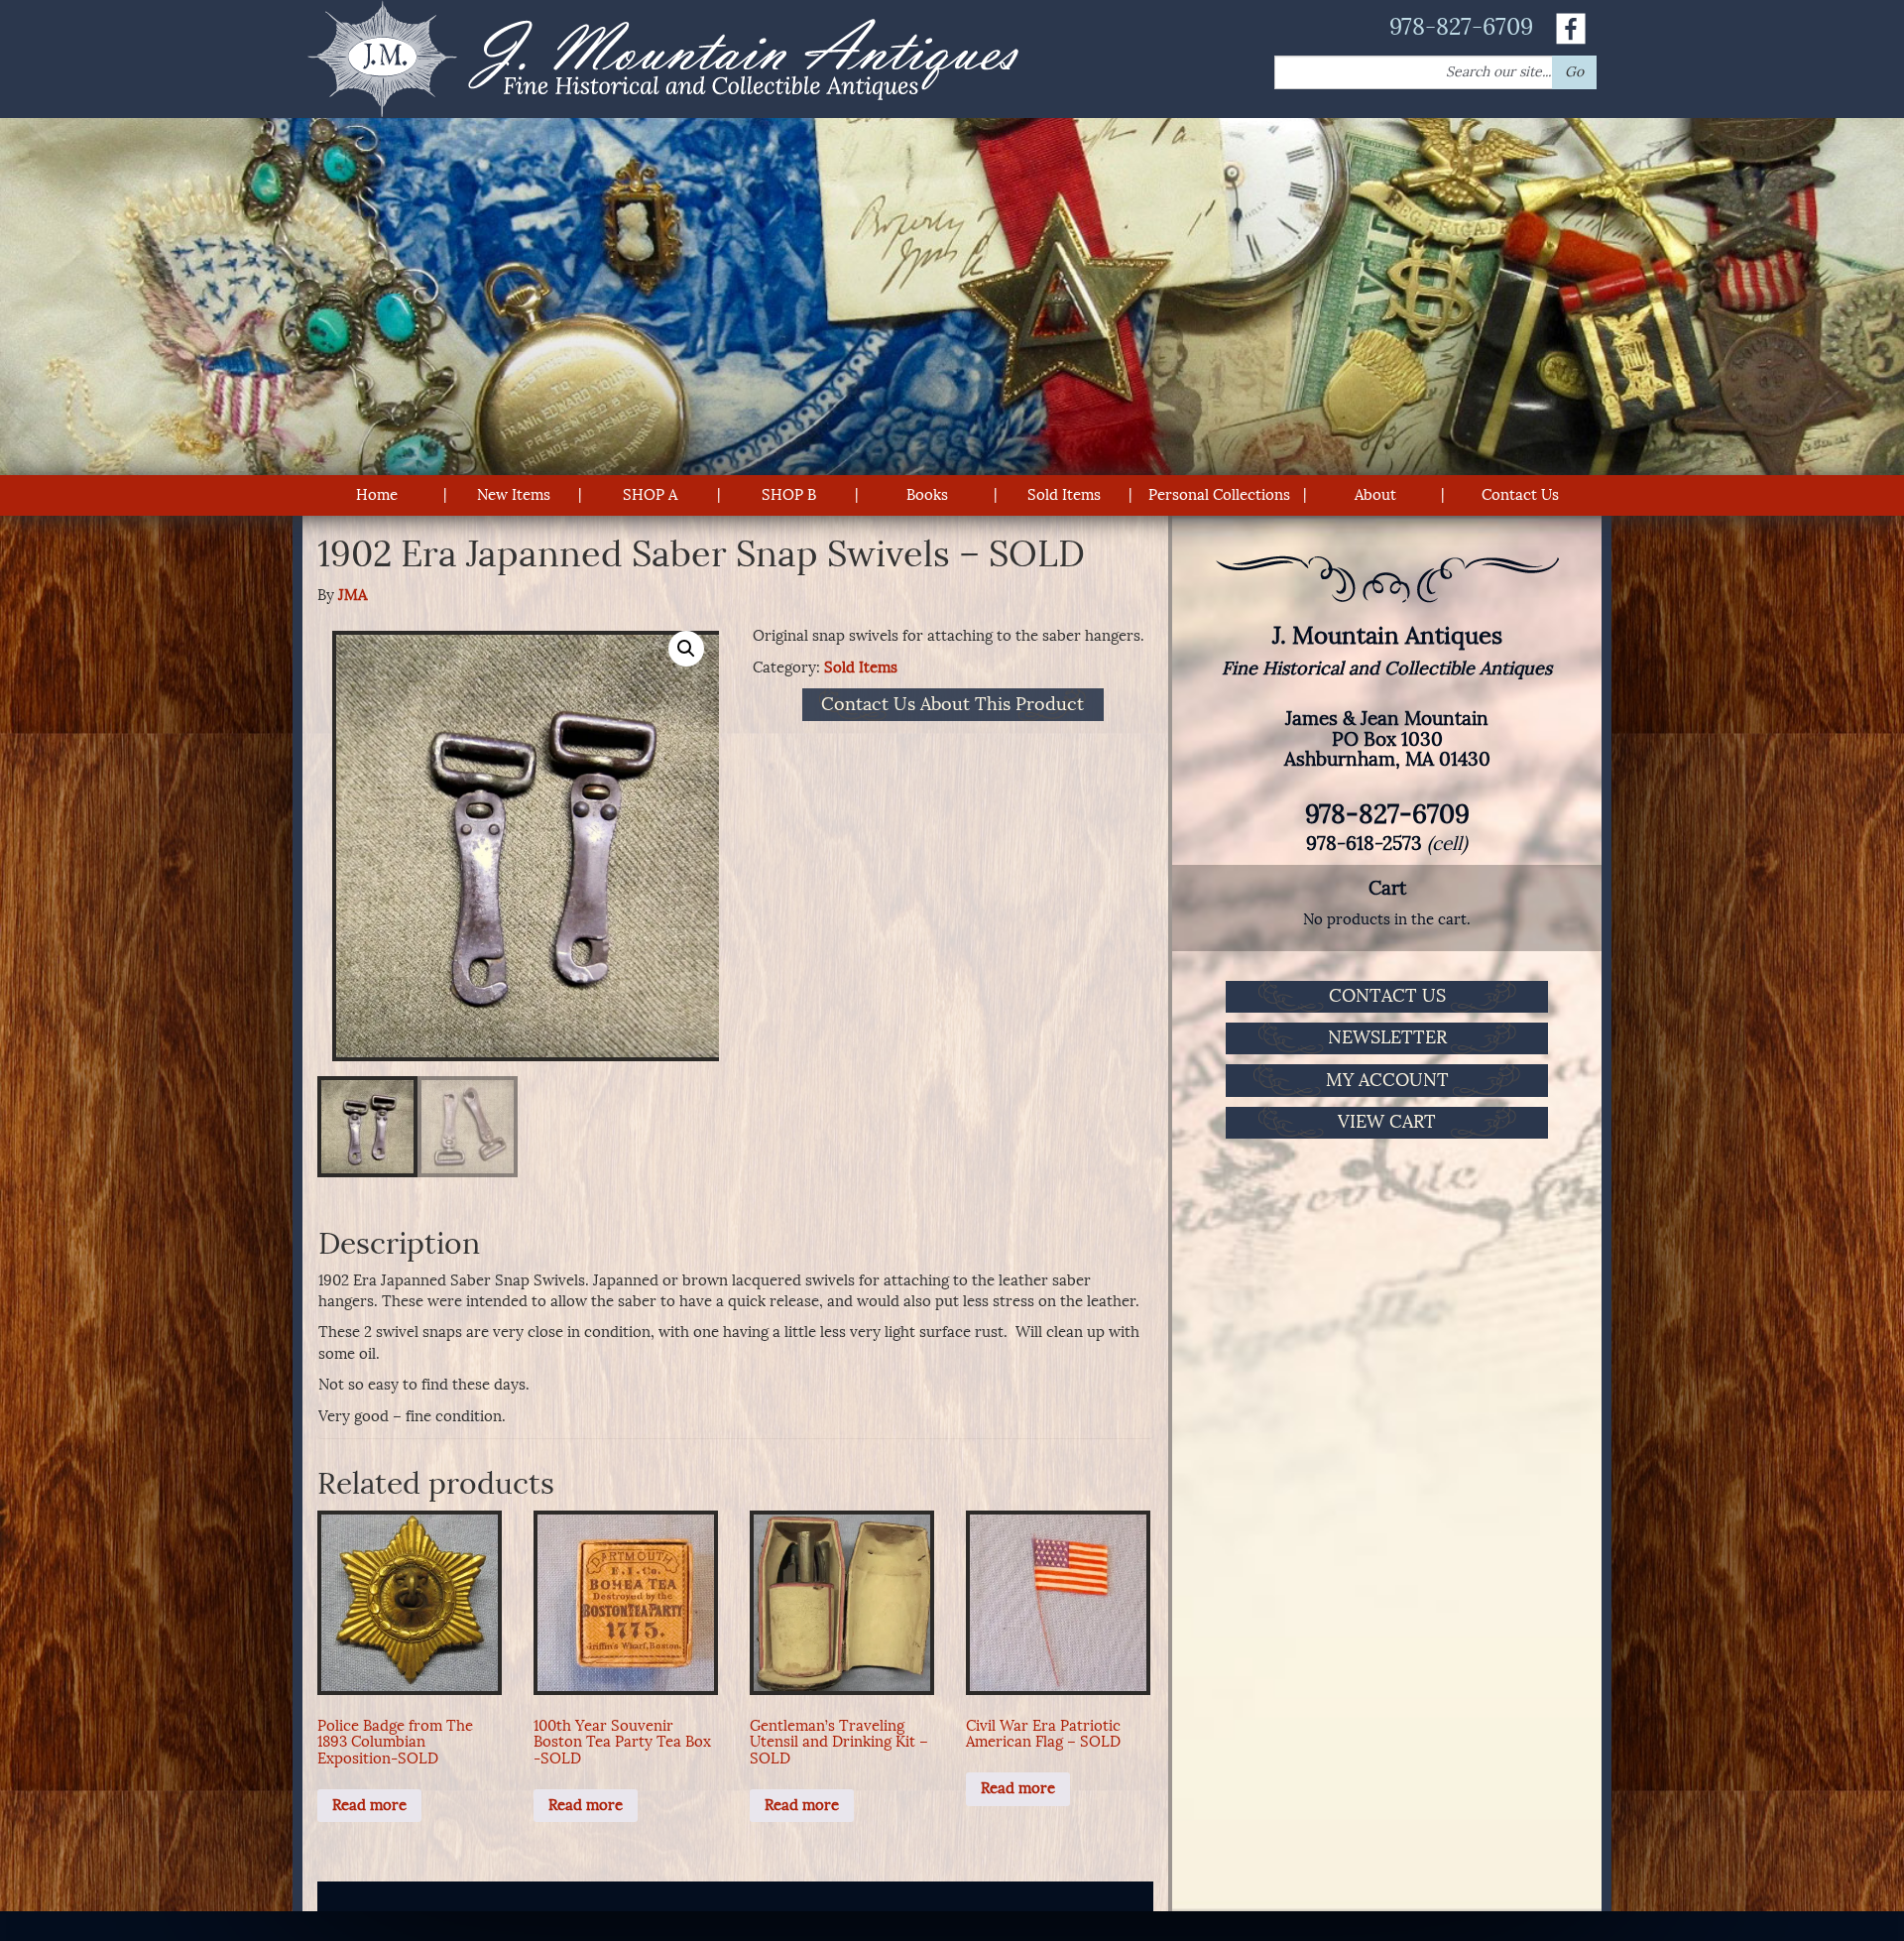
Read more (369, 1805)
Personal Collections (1219, 495)
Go (1574, 72)
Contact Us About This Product (952, 705)
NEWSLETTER (1387, 1037)
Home (377, 495)
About (1375, 495)
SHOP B (789, 495)
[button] (686, 649)
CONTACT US (1387, 996)
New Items (514, 495)
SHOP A (650, 495)
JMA (353, 595)
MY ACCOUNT (1387, 1080)
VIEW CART (1387, 1122)
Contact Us (1520, 495)
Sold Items (1064, 495)
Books (927, 495)
